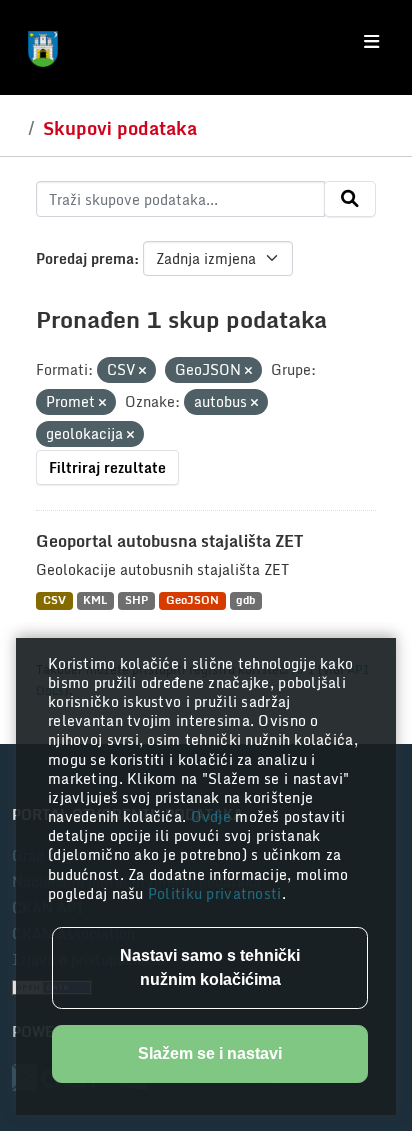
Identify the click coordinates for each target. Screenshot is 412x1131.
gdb (245, 600)
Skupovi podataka (120, 128)
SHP (136, 600)
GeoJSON (192, 600)
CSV (54, 600)
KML (95, 600)
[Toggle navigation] (371, 42)
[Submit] (350, 199)
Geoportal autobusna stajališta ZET (169, 541)
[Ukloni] (142, 371)
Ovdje (213, 816)
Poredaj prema (85, 258)
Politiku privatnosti (215, 893)
